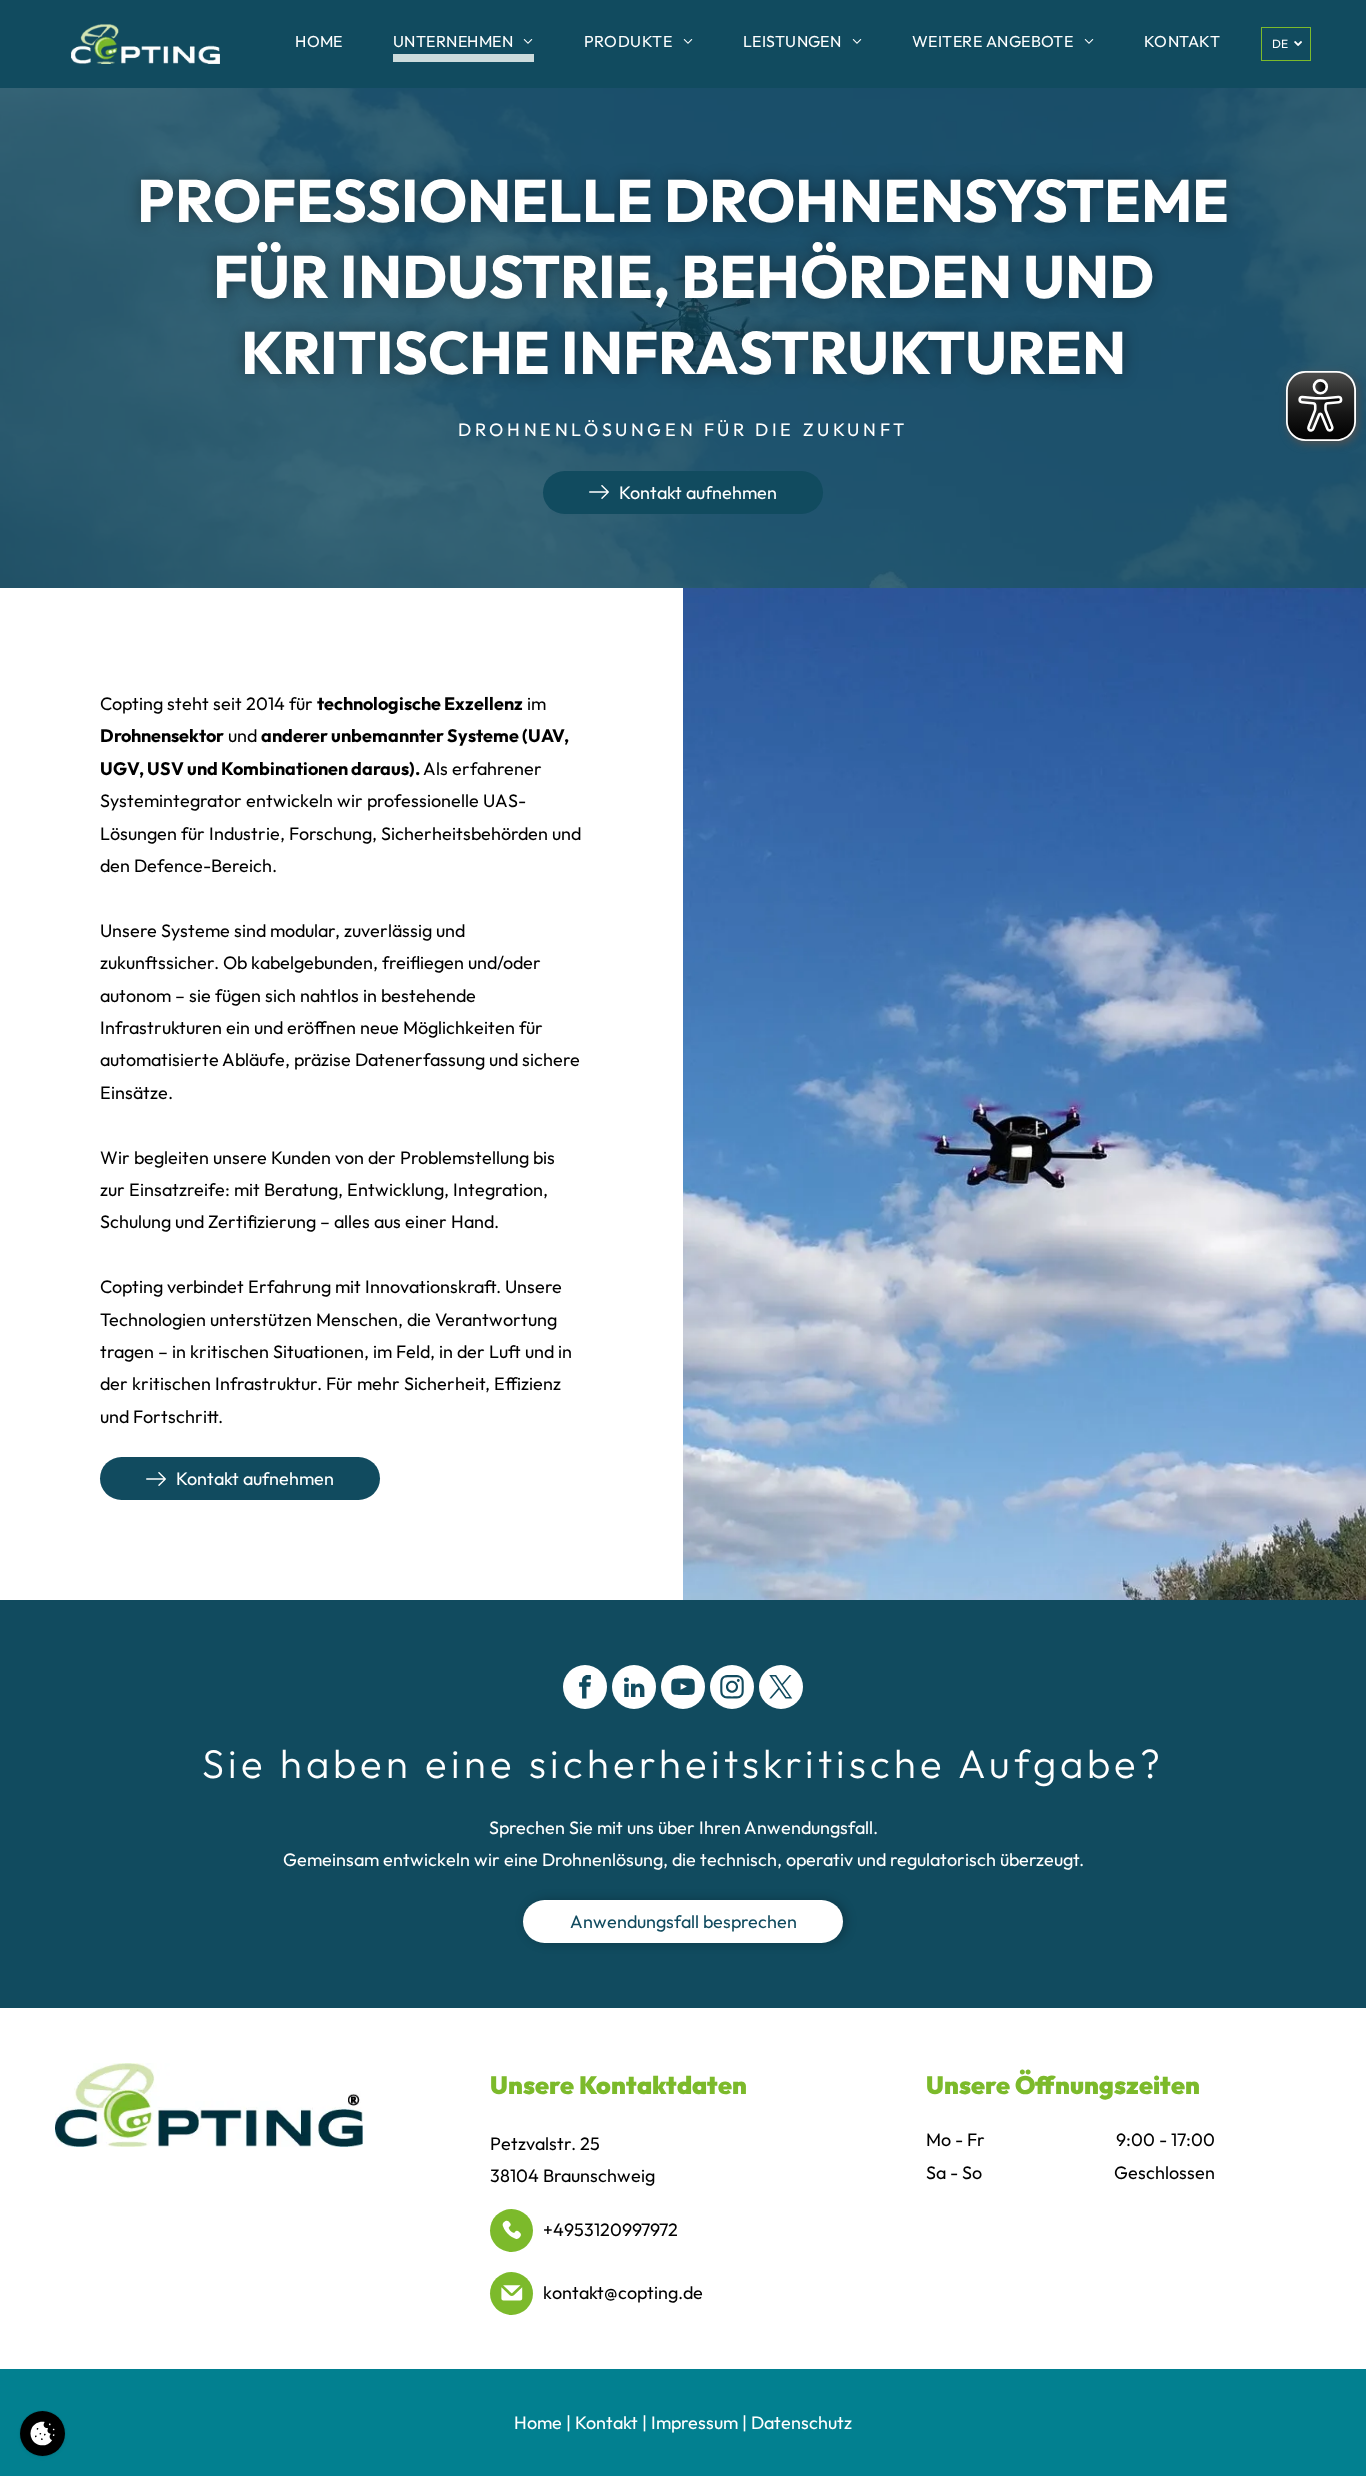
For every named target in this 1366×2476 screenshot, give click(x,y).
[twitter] (781, 1689)
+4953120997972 (610, 2229)
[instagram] (732, 1689)
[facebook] (585, 1689)
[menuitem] (319, 44)
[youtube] (683, 1689)
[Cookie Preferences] (42, 2433)
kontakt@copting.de (623, 2292)
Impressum (694, 2422)
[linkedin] (634, 1689)
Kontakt (606, 2422)
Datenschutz (801, 2422)
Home (538, 2422)
